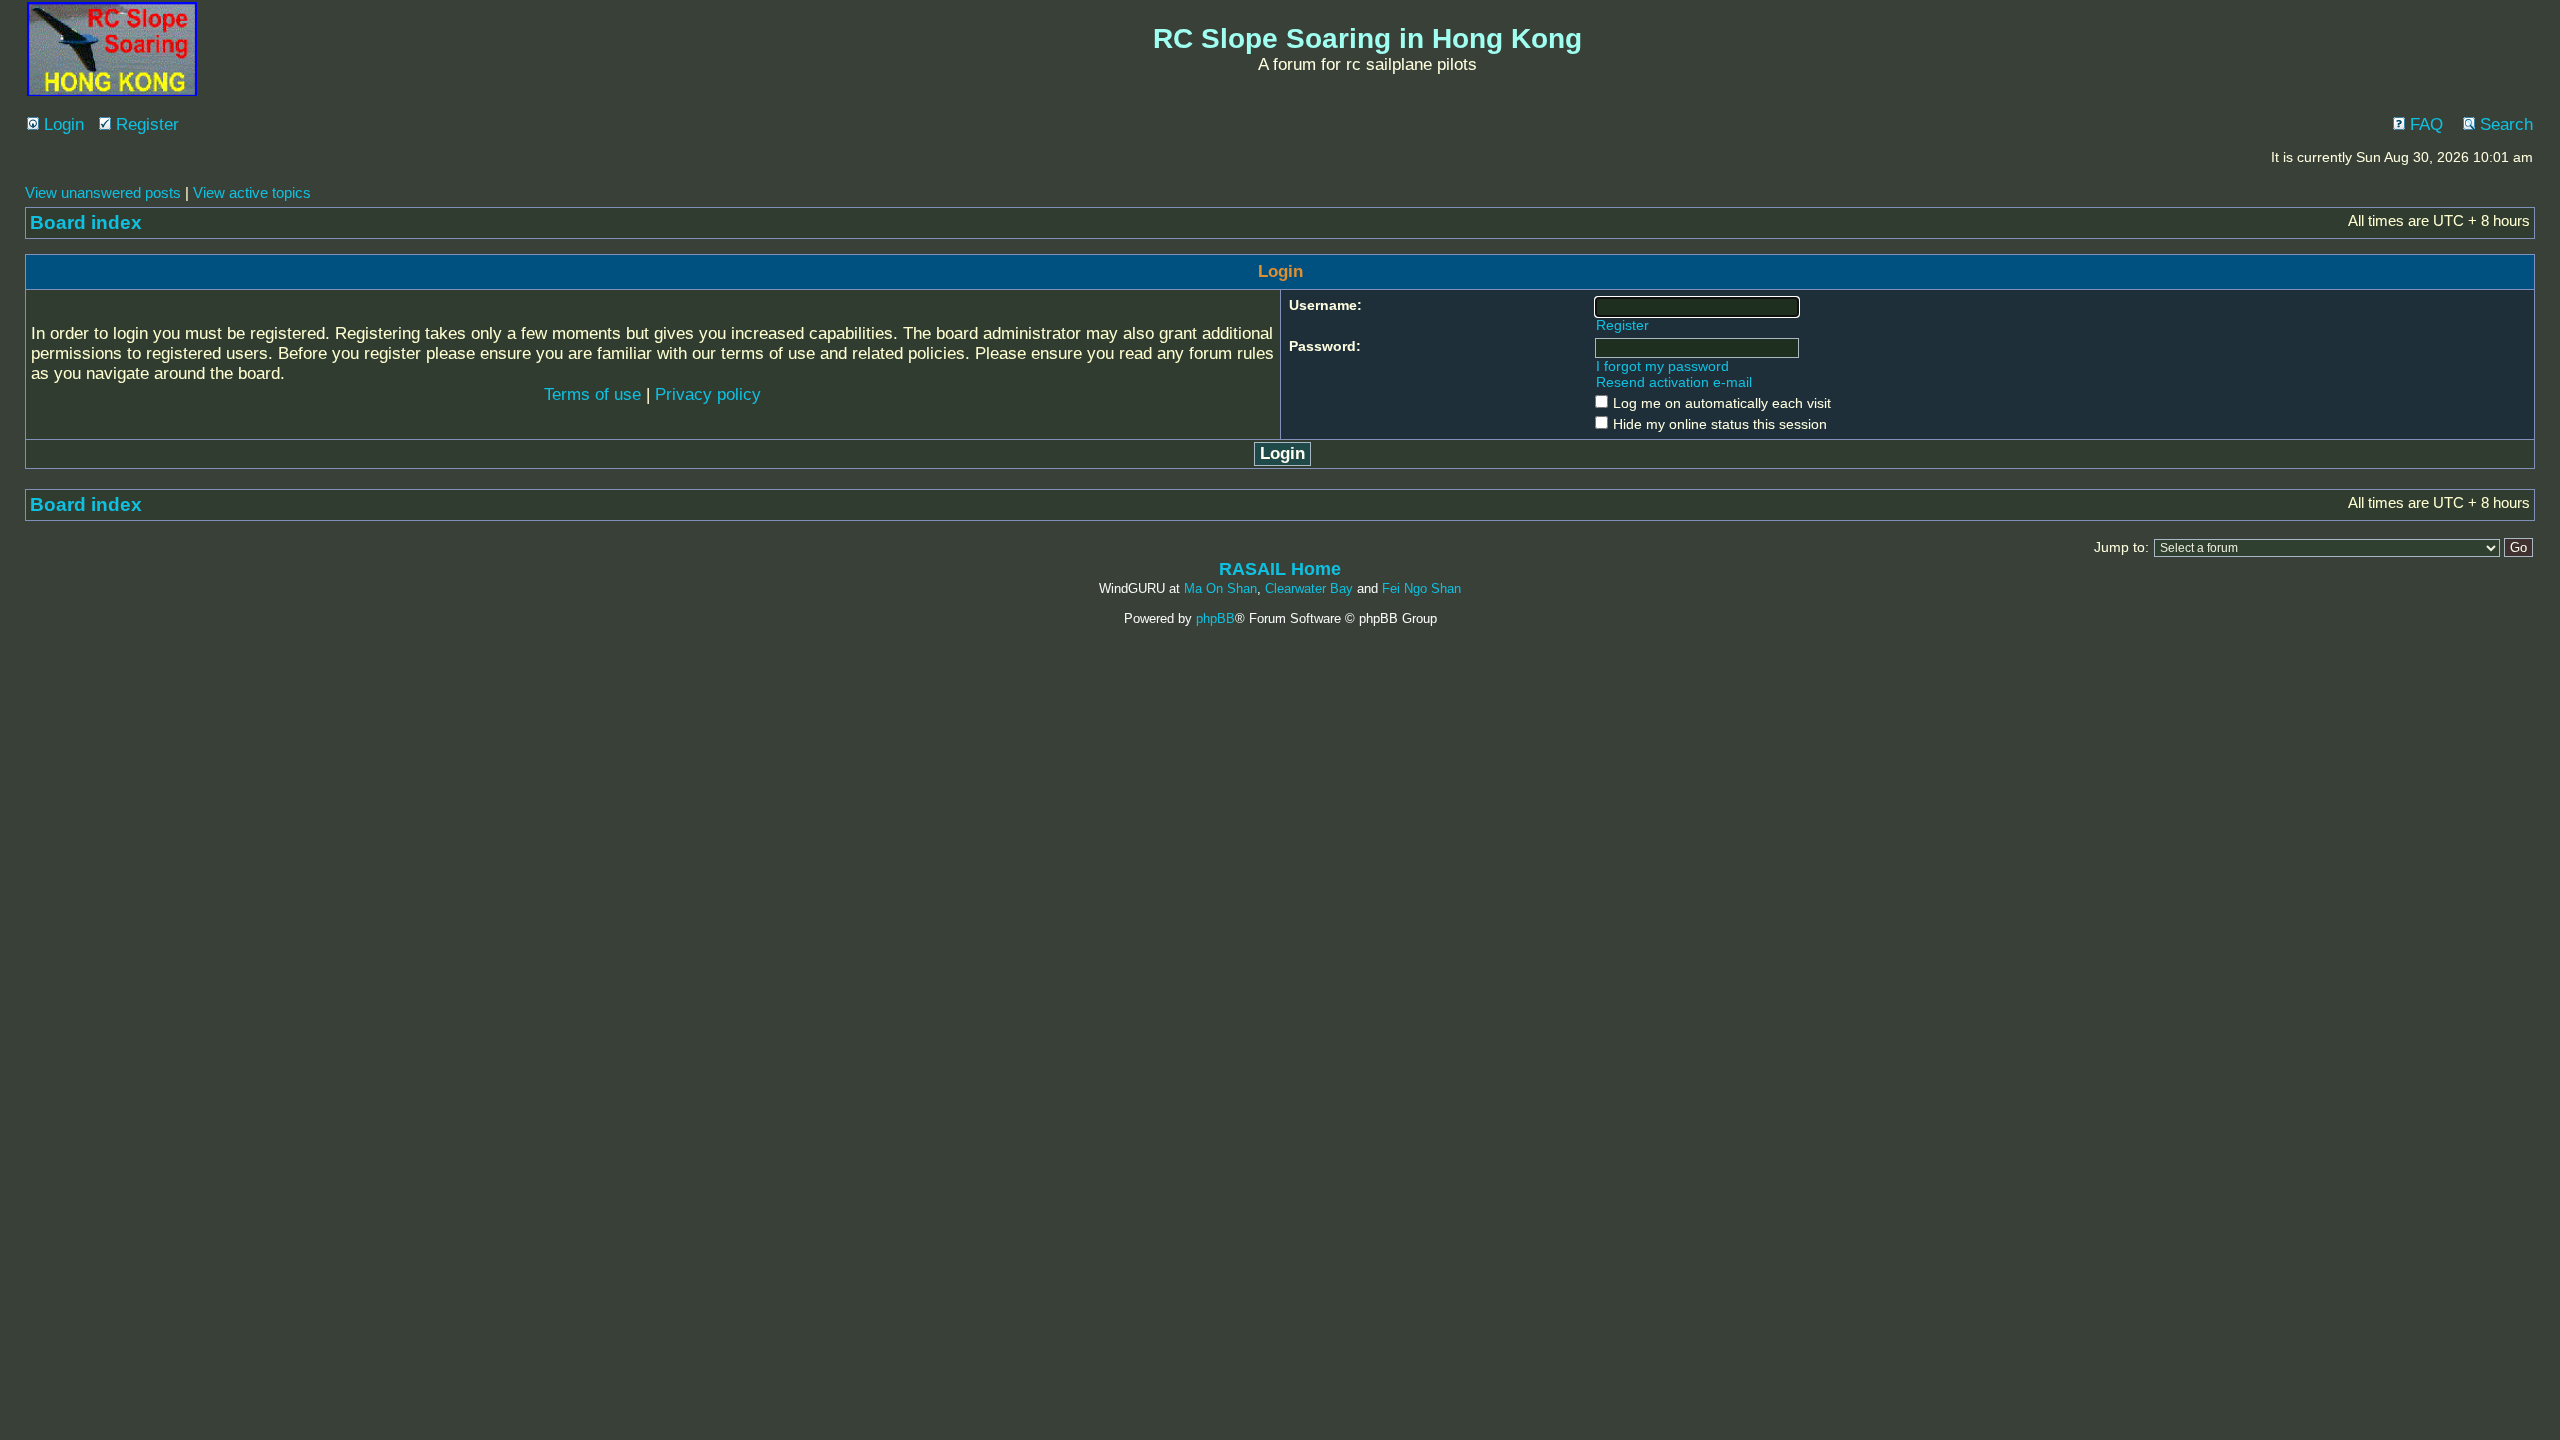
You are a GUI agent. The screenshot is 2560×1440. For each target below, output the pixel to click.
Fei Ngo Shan (1421, 588)
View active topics (252, 192)
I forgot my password (1662, 366)
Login (61, 124)
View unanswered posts (103, 192)
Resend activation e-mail (1674, 382)
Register (145, 124)
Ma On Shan (1220, 588)
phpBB (1215, 618)
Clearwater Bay (1309, 588)
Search (2504, 124)
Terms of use (592, 394)
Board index (86, 222)
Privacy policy (708, 394)
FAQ (2424, 124)
